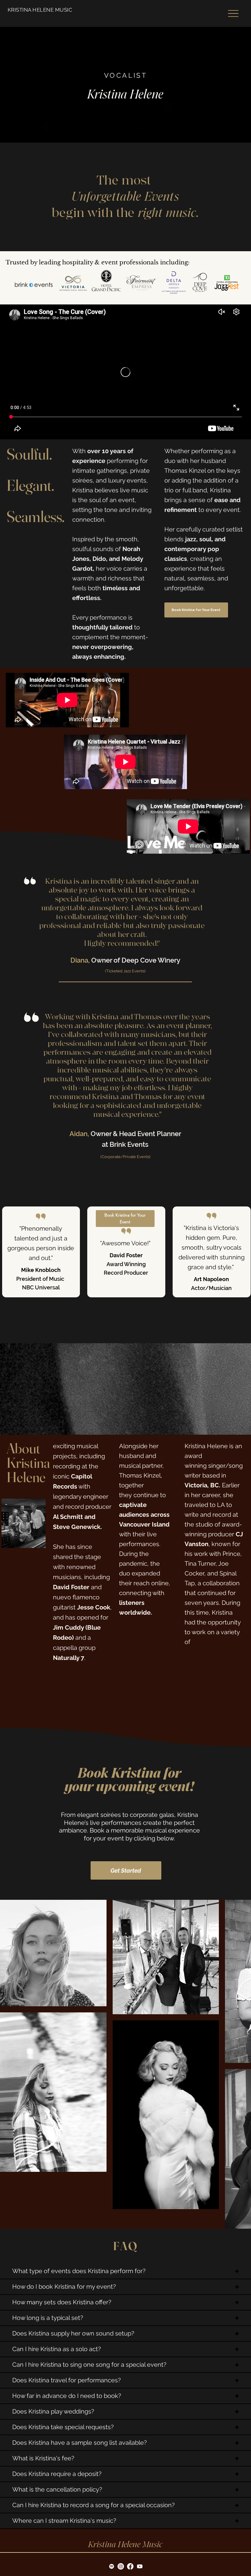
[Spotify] (112, 2420)
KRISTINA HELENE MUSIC (40, 10)
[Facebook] (130, 2420)
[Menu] (233, 13)
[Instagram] (121, 2420)
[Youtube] (140, 2420)
